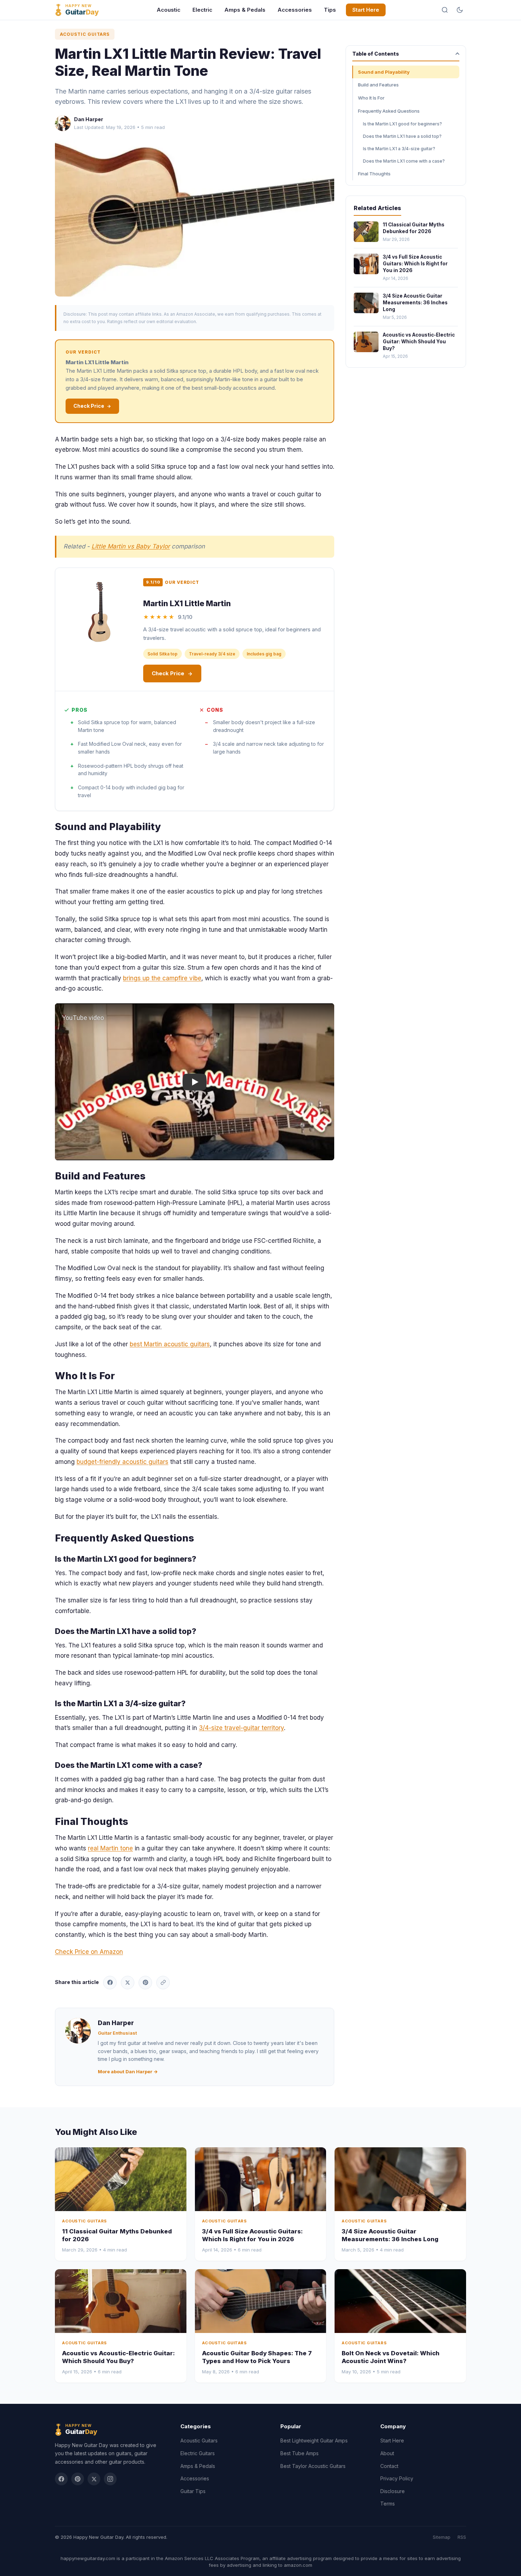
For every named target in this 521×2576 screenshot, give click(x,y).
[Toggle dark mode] (460, 10)
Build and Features (378, 85)
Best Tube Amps (299, 2453)
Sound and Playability (384, 72)
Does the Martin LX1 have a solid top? (402, 136)
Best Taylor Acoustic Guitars (313, 2466)
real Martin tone (110, 1848)
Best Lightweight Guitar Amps (314, 2440)
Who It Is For (371, 98)
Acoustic (169, 10)
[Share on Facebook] (110, 1983)
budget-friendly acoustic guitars (122, 1462)
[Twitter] (94, 2479)
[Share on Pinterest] (145, 1983)
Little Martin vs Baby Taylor (131, 546)
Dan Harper (89, 119)
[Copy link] (163, 1983)
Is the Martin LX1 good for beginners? (402, 124)
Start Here (366, 10)
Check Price (89, 406)
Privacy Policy (397, 2478)
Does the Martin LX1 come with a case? (404, 161)
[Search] (445, 10)
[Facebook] (61, 2479)
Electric (202, 10)
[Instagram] (110, 2479)
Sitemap (442, 2537)
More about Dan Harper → (128, 2071)
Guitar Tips (193, 2491)
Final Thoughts (374, 174)
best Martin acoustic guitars (170, 1344)
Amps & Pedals (245, 10)
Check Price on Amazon (89, 1952)
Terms (388, 2504)
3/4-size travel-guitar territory (241, 1728)
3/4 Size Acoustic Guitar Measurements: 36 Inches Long (415, 303)
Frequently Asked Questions (389, 111)
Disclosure (393, 2491)
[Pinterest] (78, 2479)
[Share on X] (128, 1983)
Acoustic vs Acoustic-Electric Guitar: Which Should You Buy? (419, 342)
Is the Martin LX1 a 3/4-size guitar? (399, 149)
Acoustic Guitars (85, 34)
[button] (195, 1082)
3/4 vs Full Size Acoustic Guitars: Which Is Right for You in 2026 (415, 264)
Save (198, 218)
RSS (462, 2537)
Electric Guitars (198, 2453)
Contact (389, 2466)
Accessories (295, 10)
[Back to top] (503, 2565)
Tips (330, 10)
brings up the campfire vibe (162, 978)
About (387, 2453)
